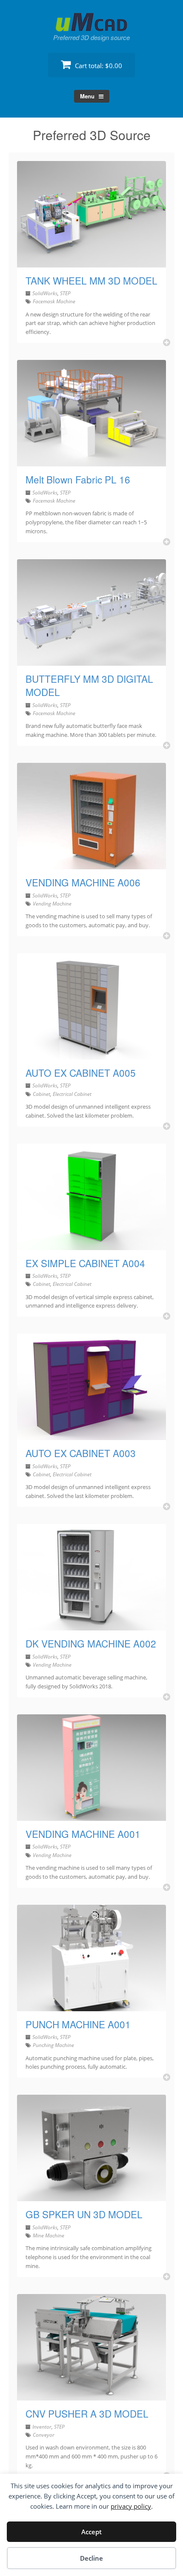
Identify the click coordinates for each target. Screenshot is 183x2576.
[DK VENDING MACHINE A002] (91, 1625)
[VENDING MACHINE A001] (91, 1816)
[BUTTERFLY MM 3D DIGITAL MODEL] (91, 661)
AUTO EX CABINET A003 (81, 1453)
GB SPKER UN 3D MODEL (84, 2214)
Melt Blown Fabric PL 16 (78, 479)
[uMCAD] (91, 22)
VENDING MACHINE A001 (83, 1834)
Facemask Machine (54, 301)
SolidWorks (45, 293)
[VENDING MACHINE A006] (91, 864)
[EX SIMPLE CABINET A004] (91, 1245)
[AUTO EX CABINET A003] (91, 1435)
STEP (65, 293)
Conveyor (44, 2435)
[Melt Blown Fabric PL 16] (91, 461)
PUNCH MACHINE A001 (78, 2024)
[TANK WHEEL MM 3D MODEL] (91, 262)
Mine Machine (49, 2235)
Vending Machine (52, 904)
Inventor (42, 2427)
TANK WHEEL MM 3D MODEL (91, 280)
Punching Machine (53, 2045)
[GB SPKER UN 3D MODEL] (91, 2196)
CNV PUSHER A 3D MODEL (87, 2413)
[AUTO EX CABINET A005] (91, 1055)
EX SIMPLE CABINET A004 (85, 1263)
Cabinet (41, 1094)
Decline (91, 2558)
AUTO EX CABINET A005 (81, 1072)
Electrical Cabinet (72, 1094)
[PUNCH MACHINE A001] (91, 2006)
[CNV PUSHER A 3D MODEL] (91, 2395)
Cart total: (98, 66)
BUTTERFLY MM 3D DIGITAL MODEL (89, 685)
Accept (91, 2532)
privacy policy (131, 2506)
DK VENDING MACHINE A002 (91, 1643)
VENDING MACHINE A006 (83, 882)
